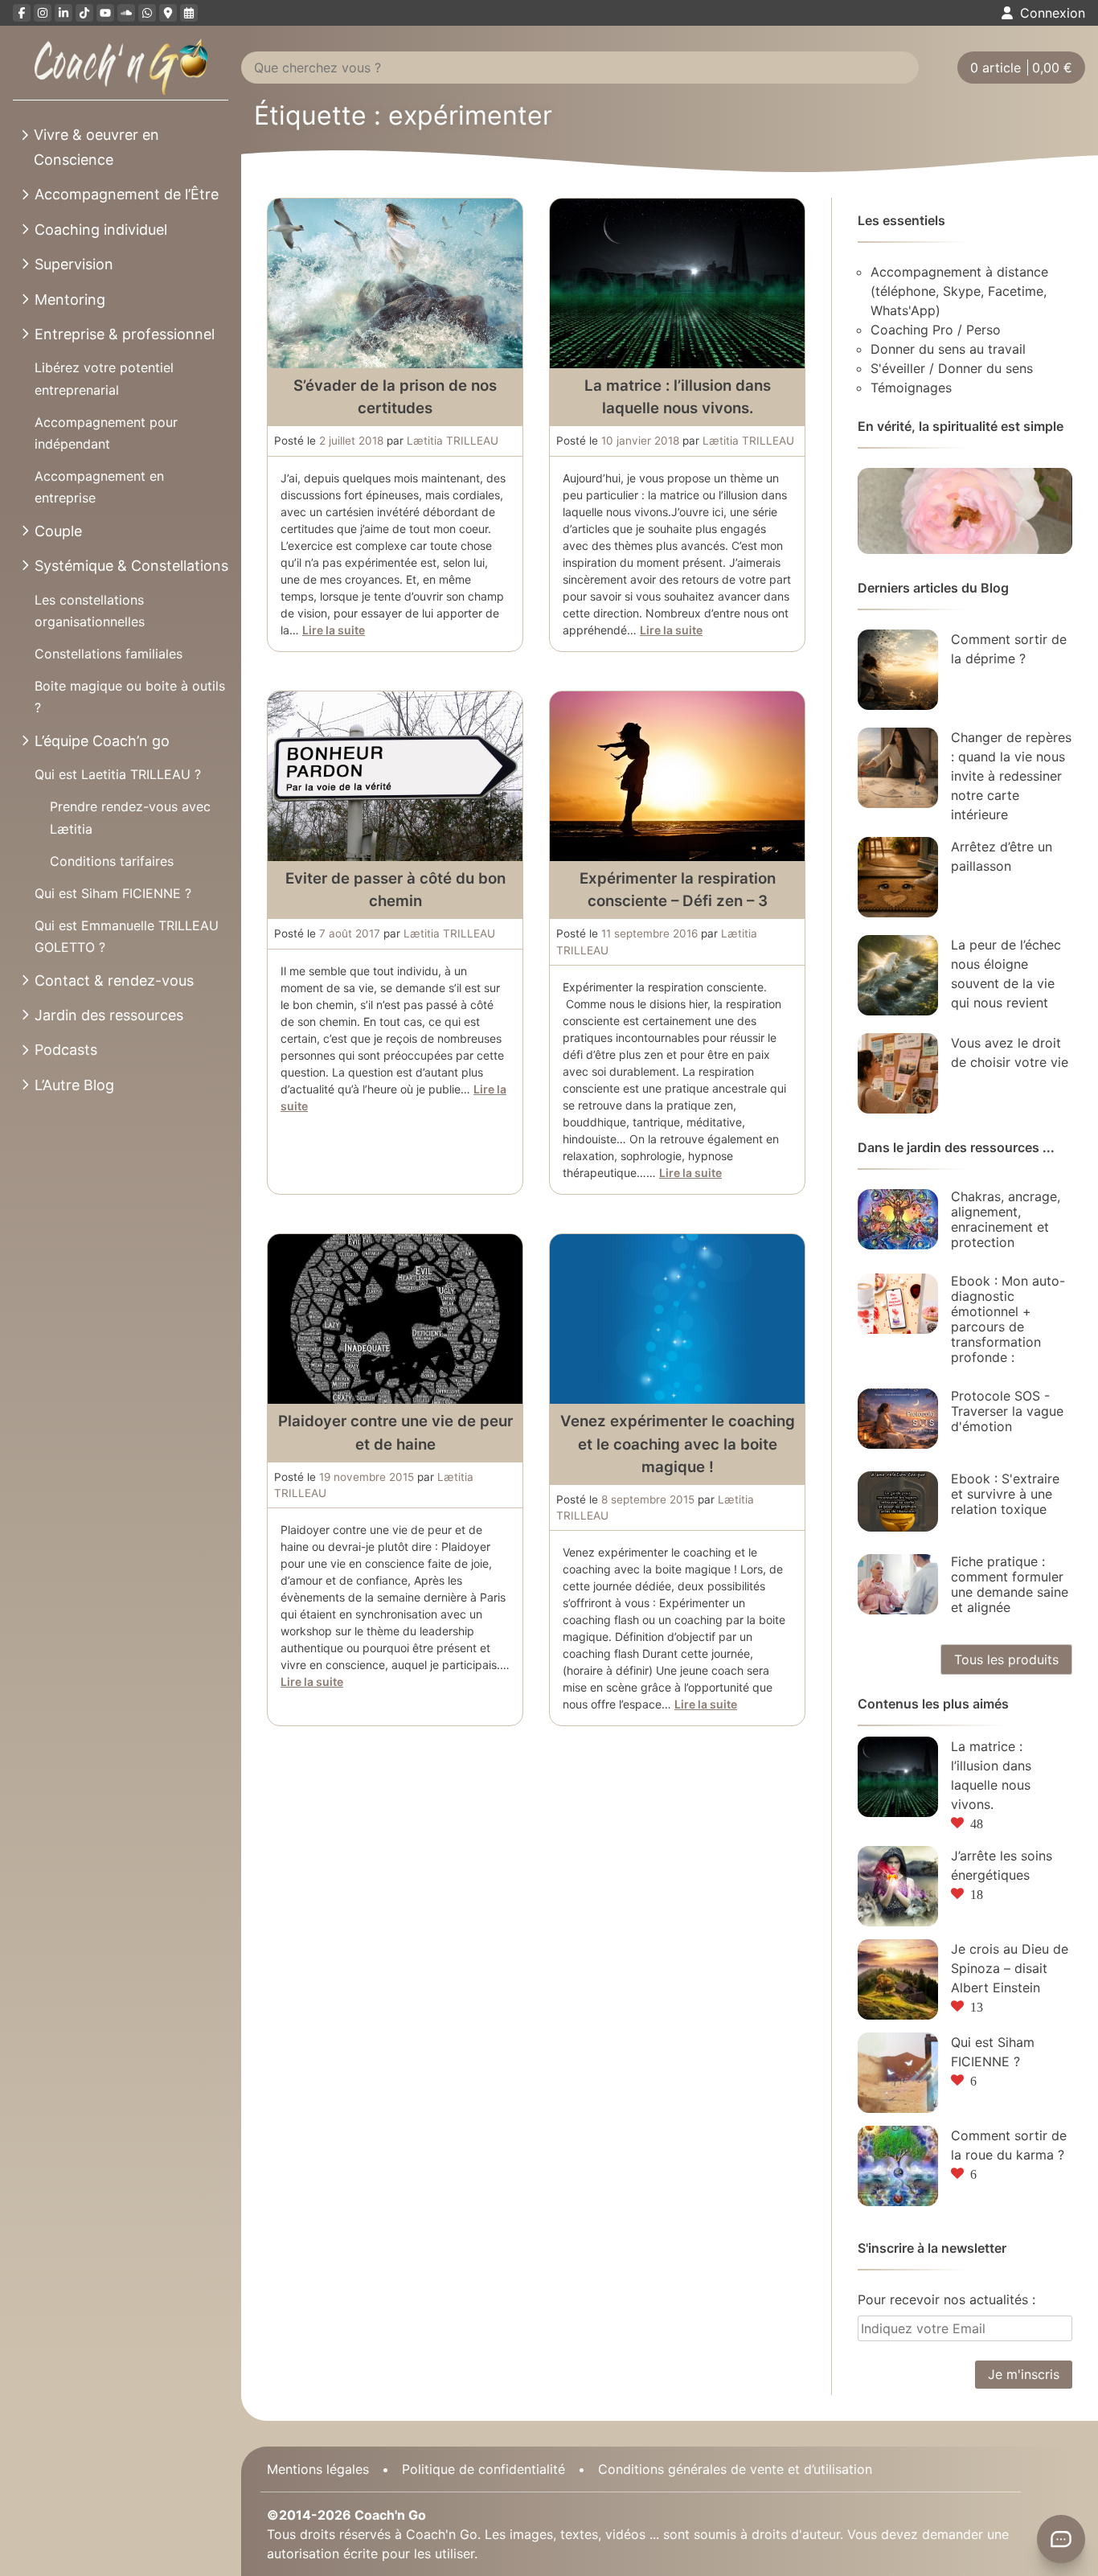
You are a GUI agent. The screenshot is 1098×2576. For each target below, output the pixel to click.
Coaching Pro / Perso (936, 330)
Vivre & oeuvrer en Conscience (96, 147)
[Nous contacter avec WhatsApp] (147, 13)
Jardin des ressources (109, 1015)
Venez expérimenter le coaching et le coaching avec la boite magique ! (678, 1444)
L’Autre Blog (74, 1085)
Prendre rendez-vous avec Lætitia (130, 817)
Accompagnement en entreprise (99, 487)
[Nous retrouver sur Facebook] (22, 13)
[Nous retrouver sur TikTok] (84, 13)
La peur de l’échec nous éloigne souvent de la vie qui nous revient (1006, 974)
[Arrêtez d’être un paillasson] (898, 877)
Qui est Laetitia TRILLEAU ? (118, 774)
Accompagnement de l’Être (127, 194)
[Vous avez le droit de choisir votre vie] (898, 1073)
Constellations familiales (109, 654)
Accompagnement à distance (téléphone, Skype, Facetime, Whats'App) (959, 291)
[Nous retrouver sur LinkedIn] (64, 13)
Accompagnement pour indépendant (106, 433)
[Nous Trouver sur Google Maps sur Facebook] (168, 13)
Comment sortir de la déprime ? (1009, 649)
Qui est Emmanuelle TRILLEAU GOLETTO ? (127, 936)
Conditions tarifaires (112, 861)
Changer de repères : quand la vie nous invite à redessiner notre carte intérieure (1011, 776)
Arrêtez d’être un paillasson (1002, 856)
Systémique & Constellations (131, 566)
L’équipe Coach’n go (102, 741)
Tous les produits (1006, 1659)
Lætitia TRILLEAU (453, 441)
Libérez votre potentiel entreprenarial (104, 378)
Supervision (74, 264)
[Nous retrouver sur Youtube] (105, 13)
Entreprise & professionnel (125, 334)
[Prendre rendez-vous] (189, 13)
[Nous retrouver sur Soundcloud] (126, 13)
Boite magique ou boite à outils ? (130, 697)
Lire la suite (334, 630)
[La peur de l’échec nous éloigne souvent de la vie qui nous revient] (898, 975)
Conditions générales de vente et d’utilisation (735, 2469)
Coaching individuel (101, 230)
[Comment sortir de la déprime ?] (898, 670)
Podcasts (66, 1050)
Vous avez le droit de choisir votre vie (1010, 1052)
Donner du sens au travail (948, 349)
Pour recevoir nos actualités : (946, 2299)
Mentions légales (318, 2469)
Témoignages (911, 388)
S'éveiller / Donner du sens (952, 368)
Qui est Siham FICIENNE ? (113, 893)
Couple (58, 531)
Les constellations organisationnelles (90, 611)
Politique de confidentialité (483, 2469)
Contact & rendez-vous (114, 980)
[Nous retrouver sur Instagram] (43, 13)
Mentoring (70, 299)
